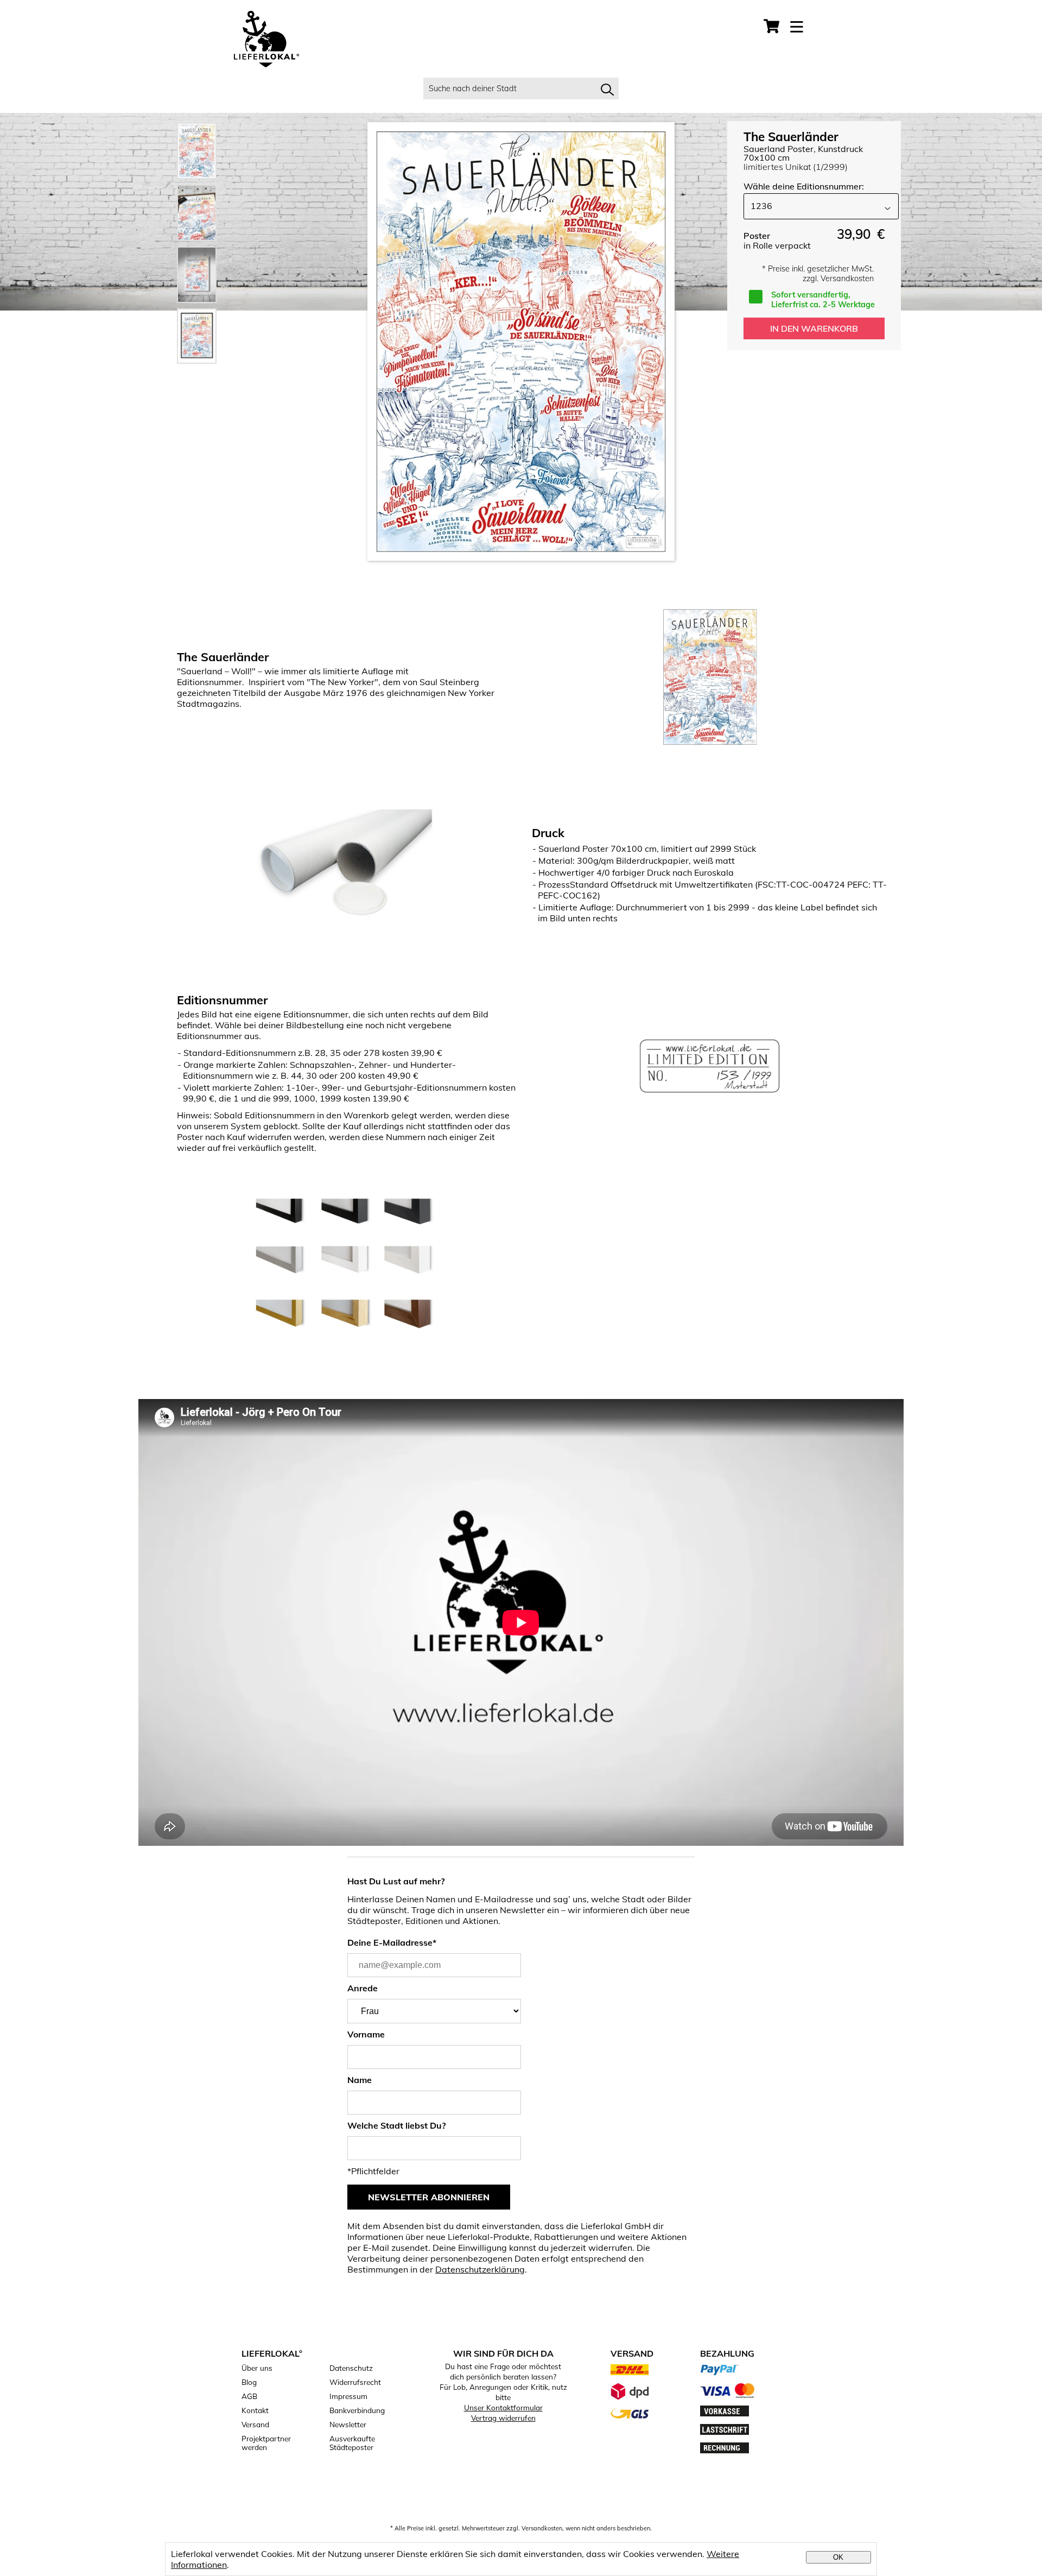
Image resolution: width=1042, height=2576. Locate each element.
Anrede (363, 1988)
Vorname (366, 2034)
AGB (249, 2396)
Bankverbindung (357, 2410)
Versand (255, 2425)
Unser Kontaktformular (503, 2407)
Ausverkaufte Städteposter (352, 2443)
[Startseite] (266, 40)
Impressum (348, 2396)
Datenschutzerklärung (480, 2269)
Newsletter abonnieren (429, 2197)
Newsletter (348, 2425)
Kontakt (255, 2410)
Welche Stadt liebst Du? (396, 2125)
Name (360, 2080)
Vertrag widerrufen (503, 2418)
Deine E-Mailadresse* (392, 1942)
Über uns (257, 2368)
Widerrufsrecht (355, 2382)
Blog (249, 2382)
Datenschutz (351, 2368)
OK (838, 2557)
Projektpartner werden (266, 2443)
